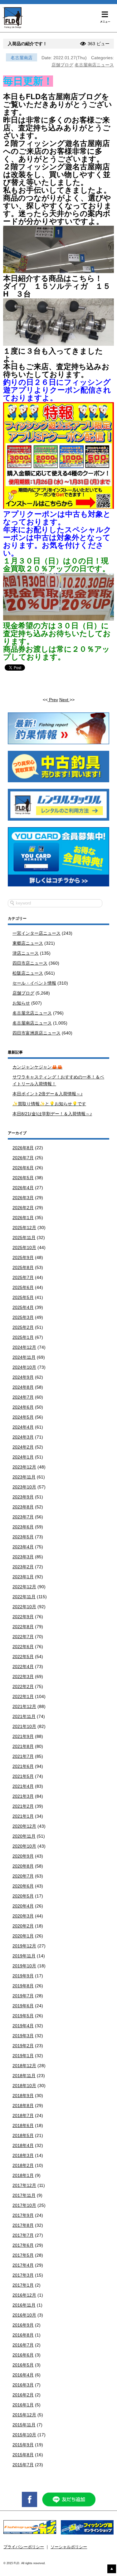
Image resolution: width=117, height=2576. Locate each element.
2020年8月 (23, 1866)
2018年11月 (24, 2076)
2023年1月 (23, 1577)
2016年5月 (23, 2365)
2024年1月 (23, 1457)
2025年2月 (23, 1327)
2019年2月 (23, 2046)
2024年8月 (23, 1387)
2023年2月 (23, 1567)
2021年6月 (23, 1766)
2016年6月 (23, 2355)
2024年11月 (24, 1357)
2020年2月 (23, 1926)
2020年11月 (24, 1836)
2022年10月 (24, 1607)
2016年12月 (24, 2295)
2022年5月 (23, 1657)
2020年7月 (23, 1876)
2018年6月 (23, 2125)
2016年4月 (23, 2375)
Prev (53, 700)
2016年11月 (24, 2305)
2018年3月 (23, 2155)
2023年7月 (23, 1517)
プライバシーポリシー (24, 2547)
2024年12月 (24, 1347)
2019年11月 (24, 1956)
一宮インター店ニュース (37, 933)
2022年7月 (23, 1637)
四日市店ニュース (30, 963)
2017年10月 (24, 2205)
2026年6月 (23, 1168)
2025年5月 (23, 1297)
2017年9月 (23, 2215)
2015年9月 (23, 2445)
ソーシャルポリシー (69, 2547)
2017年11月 (24, 2195)
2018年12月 (24, 2066)
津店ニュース (26, 953)
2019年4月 (23, 2026)
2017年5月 (23, 2255)
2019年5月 (23, 2016)
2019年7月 (23, 1996)
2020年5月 (23, 1896)
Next (64, 700)
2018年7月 (23, 2115)
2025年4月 (23, 1307)
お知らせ (21, 1003)
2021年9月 (23, 1736)
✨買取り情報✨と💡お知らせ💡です (49, 1104)
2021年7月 (23, 1756)
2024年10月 (24, 1367)
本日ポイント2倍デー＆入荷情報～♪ (48, 1094)
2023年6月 (23, 1527)
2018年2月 (23, 2165)
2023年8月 (23, 1507)
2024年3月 (23, 1437)
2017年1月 (23, 2285)
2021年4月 (23, 1786)
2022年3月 (23, 1676)
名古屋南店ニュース (94, 65)
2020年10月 (24, 1846)
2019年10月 (24, 1966)
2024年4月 (23, 1427)
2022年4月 (23, 1667)
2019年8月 (23, 1986)
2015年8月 (23, 2455)
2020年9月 (23, 1856)
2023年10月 (24, 1487)
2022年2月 (23, 1686)
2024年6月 (23, 1407)
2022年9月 (23, 1617)
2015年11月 (24, 2425)
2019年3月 (23, 2036)
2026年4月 (23, 1188)
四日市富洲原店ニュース (37, 1033)
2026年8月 (23, 1148)
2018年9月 (23, 2096)
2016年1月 (23, 2405)
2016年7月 (23, 2345)
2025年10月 (24, 1247)
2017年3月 (23, 2275)
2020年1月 (23, 1936)
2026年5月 (23, 1178)
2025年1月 (23, 1337)
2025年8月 (23, 1267)
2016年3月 (23, 2385)
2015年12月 (24, 2415)
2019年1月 (23, 2056)
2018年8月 (23, 2106)
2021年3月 (23, 1796)
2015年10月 (24, 2435)
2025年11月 (24, 1237)
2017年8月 (23, 2225)
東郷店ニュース (28, 943)
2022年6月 (23, 1647)
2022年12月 (24, 1587)
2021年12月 (24, 1706)
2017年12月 (24, 2185)
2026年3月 (23, 1198)
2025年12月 (24, 1228)
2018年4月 (23, 2145)
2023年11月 (24, 1477)
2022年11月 (24, 1597)
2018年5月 (23, 2135)
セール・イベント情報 (34, 983)
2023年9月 (23, 1497)
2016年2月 (23, 2395)
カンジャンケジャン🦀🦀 (37, 1067)
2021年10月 (24, 1726)
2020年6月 (23, 1886)
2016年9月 (23, 2325)
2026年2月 (23, 1208)
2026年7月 (23, 1158)
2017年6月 (23, 2245)
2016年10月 (24, 2315)
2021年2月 (23, 1806)
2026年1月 (23, 1218)
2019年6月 (23, 2006)
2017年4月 (23, 2265)
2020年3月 (23, 1916)
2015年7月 (23, 2465)
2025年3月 (23, 1317)
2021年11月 (24, 1716)
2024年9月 (23, 1377)
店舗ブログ (62, 65)
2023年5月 (23, 1537)
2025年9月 (23, 1257)
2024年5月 (23, 1417)
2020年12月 (24, 1826)
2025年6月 (23, 1287)
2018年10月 (24, 2086)
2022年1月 (23, 1696)
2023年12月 (24, 1467)
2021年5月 (23, 1776)
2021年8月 (23, 1746)
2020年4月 (23, 1906)
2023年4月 (23, 1547)
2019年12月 (24, 1946)
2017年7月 (23, 2235)
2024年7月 (23, 1397)
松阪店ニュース (28, 973)
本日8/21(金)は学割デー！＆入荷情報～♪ (52, 1114)
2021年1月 (23, 1816)
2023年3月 (23, 1557)
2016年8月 (23, 2335)
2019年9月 (23, 1976)
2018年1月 (23, 2175)
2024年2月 (23, 1447)
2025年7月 (23, 1277)
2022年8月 (23, 1627)
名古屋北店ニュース (32, 1013)
